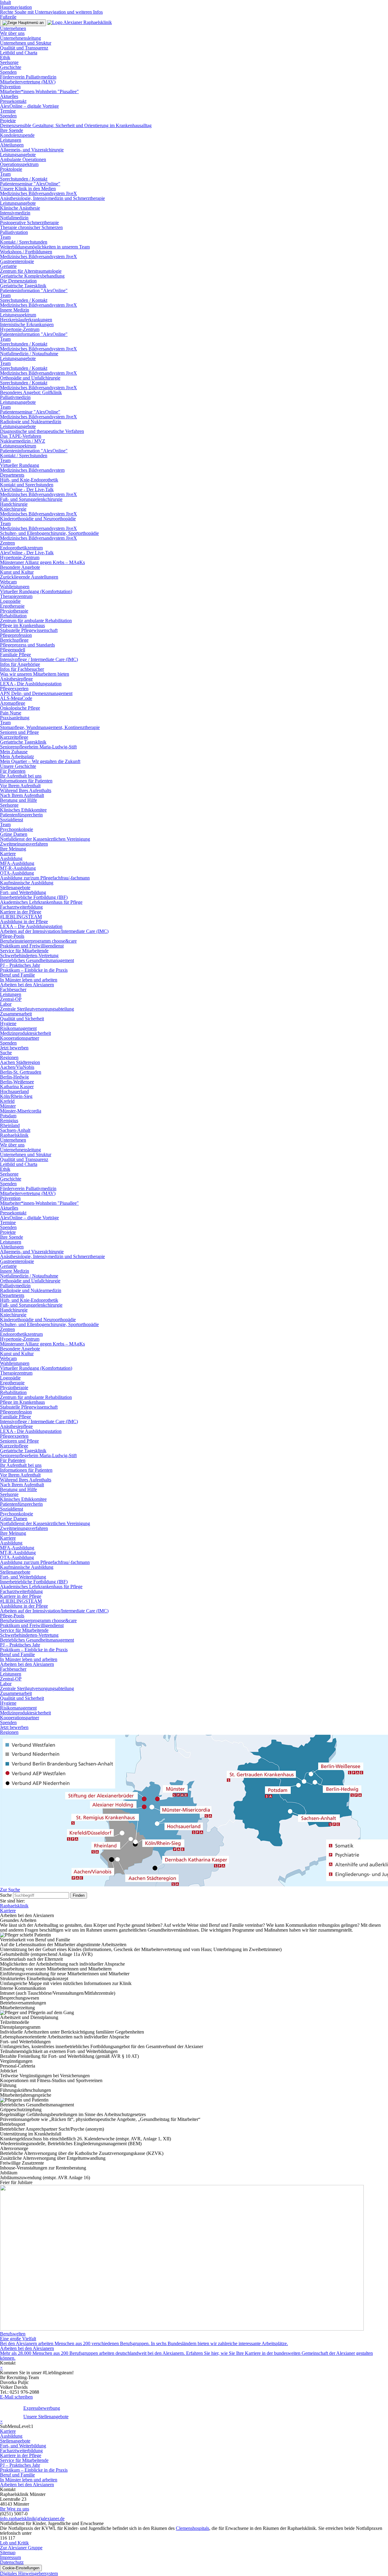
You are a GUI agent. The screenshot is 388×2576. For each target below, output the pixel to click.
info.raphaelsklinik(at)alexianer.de (32, 2519)
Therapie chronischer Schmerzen (31, 227)
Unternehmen (13, 28)
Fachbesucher (13, 989)
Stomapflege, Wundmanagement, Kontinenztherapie (50, 727)
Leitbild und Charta (19, 53)
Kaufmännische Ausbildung (27, 883)
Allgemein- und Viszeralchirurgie (32, 150)
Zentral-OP (11, 999)
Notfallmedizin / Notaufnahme (29, 354)
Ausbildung (11, 858)
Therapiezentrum (16, 596)
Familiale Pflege (15, 655)
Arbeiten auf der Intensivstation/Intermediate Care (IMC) (54, 931)
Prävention (10, 87)
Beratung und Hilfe (18, 800)
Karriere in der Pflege (21, 912)
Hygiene (8, 1023)
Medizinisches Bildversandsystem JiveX (38, 193)
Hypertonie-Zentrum (20, 329)
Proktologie (11, 169)
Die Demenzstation (18, 281)
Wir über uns (12, 33)
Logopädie (10, 601)
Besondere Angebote (20, 567)
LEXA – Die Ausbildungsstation (31, 926)
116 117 (8, 2538)
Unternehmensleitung (20, 38)
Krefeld (7, 1101)
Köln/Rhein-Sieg (16, 1096)
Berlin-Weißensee (17, 1082)
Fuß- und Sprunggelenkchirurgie (31, 499)
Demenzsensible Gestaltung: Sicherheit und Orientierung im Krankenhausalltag (76, 125)
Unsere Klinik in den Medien (28, 189)
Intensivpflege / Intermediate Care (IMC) (39, 659)
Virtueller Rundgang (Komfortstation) (36, 591)
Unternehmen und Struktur (26, 43)
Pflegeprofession (16, 635)
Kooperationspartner (20, 1038)
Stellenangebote (15, 888)
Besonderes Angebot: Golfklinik (31, 392)
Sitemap (8, 2552)
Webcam (8, 582)
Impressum (10, 2557)
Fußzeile (8, 17)
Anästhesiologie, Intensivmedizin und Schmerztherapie (52, 198)
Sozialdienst (12, 820)
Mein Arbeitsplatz (17, 756)
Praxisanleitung (15, 718)
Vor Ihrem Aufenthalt (20, 786)
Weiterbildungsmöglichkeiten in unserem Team (45, 247)
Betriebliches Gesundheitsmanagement (37, 960)
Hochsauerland (14, 1091)
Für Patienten (13, 771)
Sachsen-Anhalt (15, 1130)
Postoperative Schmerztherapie (29, 223)
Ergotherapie (12, 606)
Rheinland (10, 1125)
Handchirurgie (14, 504)
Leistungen (11, 140)
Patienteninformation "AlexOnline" (34, 290)
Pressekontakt (13, 101)
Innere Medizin (15, 310)
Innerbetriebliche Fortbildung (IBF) (34, 897)
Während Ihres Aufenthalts (26, 790)
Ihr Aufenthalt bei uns (21, 776)
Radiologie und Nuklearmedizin (31, 422)
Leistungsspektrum (18, 315)
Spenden (8, 72)
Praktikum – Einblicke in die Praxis (34, 970)
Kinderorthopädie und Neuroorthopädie (38, 519)
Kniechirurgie (13, 509)
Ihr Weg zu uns (15, 2509)
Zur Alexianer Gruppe (21, 2548)
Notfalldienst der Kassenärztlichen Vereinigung (45, 839)
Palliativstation (14, 232)
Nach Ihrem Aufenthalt (22, 795)
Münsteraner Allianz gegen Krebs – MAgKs (42, 562)
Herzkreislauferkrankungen (26, 320)
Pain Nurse (11, 713)
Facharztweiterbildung (21, 907)
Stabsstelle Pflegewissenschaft (29, 630)
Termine (8, 111)
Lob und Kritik (14, 2543)
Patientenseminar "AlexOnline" (30, 184)
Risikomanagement (18, 1028)
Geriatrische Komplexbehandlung (32, 276)
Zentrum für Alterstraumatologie (31, 271)
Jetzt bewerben (14, 1048)
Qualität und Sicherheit (22, 1019)
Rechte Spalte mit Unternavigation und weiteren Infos (51, 12)
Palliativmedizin (15, 397)
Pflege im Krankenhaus (22, 625)
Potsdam (8, 1116)
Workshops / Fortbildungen (26, 252)
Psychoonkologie (17, 829)
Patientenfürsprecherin (21, 815)
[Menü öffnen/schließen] (23, 23)
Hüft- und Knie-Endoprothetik (29, 480)
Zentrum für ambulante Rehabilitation (36, 621)
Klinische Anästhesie (20, 208)
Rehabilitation (13, 616)
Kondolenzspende (17, 135)
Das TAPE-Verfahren (21, 436)
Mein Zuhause (14, 752)
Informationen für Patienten (26, 781)
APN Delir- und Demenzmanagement (36, 693)
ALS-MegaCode (16, 698)
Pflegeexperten (14, 689)
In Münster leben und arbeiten (29, 980)
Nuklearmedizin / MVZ (23, 441)
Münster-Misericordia (21, 1111)
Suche (6, 1053)
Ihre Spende (12, 130)
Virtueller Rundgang (20, 465)
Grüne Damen (14, 834)
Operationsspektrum (19, 164)
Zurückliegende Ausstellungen (29, 577)
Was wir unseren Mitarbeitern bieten (35, 674)
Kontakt (8, 2363)
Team (5, 174)
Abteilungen (12, 145)
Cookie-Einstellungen (21, 2568)
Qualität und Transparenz (24, 48)
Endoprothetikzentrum (21, 548)
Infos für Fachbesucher (22, 669)
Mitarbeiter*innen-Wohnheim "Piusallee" (39, 91)
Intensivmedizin (15, 213)
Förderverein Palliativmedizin (28, 77)
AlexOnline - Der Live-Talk (27, 490)
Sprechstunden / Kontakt (24, 179)
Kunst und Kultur (17, 572)
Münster (8, 1106)
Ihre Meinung (13, 849)
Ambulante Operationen (23, 159)
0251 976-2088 (24, 2392)
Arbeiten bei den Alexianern (27, 985)
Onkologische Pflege (20, 708)
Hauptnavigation (16, 7)
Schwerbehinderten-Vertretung (29, 955)
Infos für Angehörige (20, 664)
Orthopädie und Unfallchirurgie (30, 378)
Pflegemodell (13, 650)
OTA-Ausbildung (17, 873)
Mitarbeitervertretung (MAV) (28, 82)
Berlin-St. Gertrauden (21, 1072)
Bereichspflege (14, 640)
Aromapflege (13, 703)
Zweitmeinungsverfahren (24, 844)
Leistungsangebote (18, 155)
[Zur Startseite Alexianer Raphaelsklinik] (80, 22)
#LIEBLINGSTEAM (21, 917)
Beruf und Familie (17, 975)
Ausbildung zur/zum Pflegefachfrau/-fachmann (45, 878)
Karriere (8, 854)
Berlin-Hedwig (14, 1077)
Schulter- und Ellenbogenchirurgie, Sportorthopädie (49, 533)
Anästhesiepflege (16, 679)
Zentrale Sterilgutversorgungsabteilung (37, 1009)
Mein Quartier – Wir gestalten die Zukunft (40, 761)
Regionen (9, 1057)
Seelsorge (9, 62)
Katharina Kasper (17, 1087)
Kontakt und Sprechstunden (27, 485)
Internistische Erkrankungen (27, 324)
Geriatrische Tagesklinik (23, 286)
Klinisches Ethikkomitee (23, 810)
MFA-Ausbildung (17, 863)
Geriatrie (8, 266)
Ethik (5, 57)
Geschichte (11, 67)
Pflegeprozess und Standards (27, 645)
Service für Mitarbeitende (24, 951)
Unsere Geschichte (18, 766)
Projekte (8, 121)
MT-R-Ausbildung (18, 868)
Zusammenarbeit (16, 1014)
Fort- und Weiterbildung (23, 892)
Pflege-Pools (12, 936)
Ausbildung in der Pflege (24, 922)
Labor (6, 1004)
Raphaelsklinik (14, 1135)
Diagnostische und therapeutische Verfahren (42, 431)
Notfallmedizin (14, 218)
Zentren (7, 543)
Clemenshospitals (192, 2528)
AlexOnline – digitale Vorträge (29, 106)
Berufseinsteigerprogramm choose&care (38, 941)
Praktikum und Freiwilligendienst (32, 946)
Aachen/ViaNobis (17, 1067)
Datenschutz (12, 2562)
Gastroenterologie (17, 261)
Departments (12, 475)
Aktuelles (9, 96)
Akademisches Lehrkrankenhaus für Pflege (41, 902)
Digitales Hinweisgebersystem (29, 2573)
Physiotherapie (14, 611)
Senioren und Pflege (19, 732)
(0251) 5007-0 (14, 2514)
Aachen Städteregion (20, 1062)
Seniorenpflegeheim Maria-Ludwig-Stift (38, 747)
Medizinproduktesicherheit (25, 1033)
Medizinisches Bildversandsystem (32, 470)
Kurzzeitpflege (14, 737)
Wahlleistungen (15, 587)
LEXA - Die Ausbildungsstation (31, 684)
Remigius (9, 1121)
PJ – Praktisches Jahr (20, 965)
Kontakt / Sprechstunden (24, 242)
